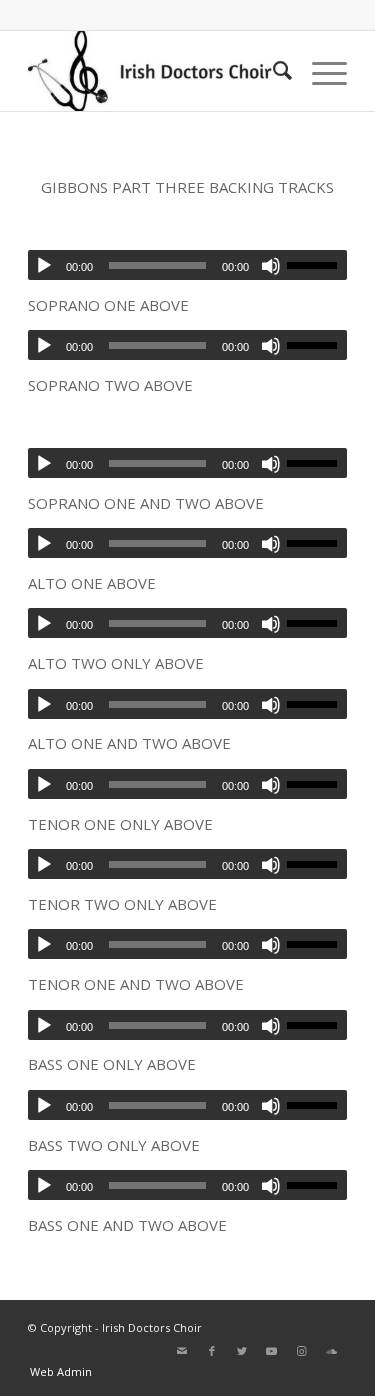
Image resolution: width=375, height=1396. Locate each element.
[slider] (317, 265)
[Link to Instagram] (302, 1351)
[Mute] (271, 266)
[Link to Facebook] (212, 1351)
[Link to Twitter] (242, 1351)
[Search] (272, 71)
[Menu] (319, 71)
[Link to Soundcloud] (332, 1351)
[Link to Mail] (182, 1351)
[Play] (44, 266)
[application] (187, 265)
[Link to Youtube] (272, 1351)
